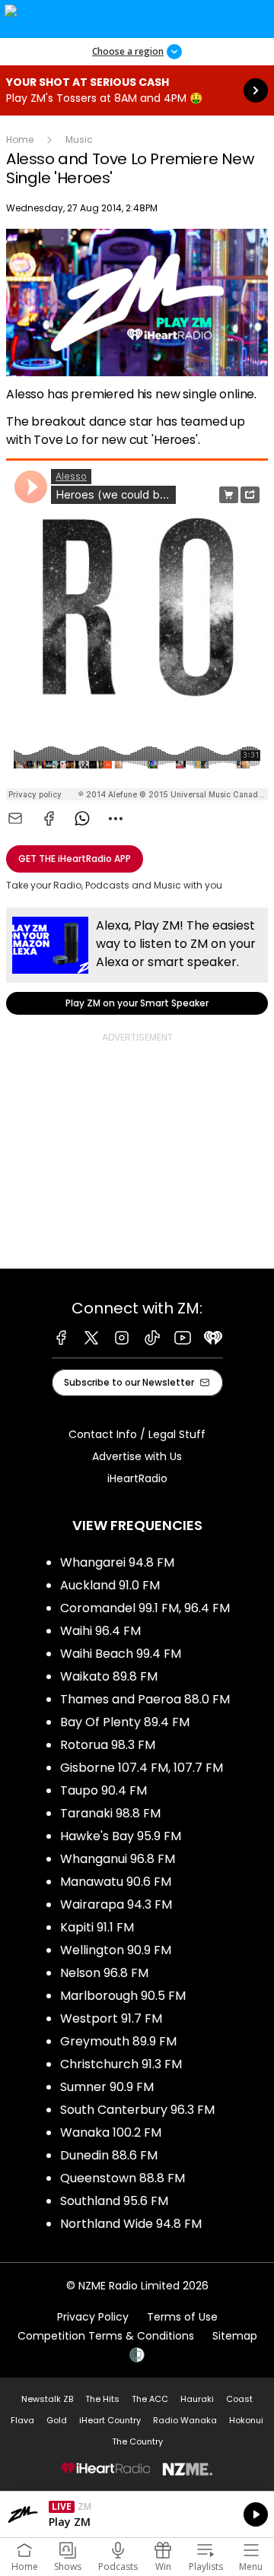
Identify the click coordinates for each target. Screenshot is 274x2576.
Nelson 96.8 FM (104, 1973)
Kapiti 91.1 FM (97, 1927)
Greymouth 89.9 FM (118, 2041)
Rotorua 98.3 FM (108, 1745)
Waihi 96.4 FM (100, 1631)
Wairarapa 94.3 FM (116, 1904)
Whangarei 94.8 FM (117, 1562)
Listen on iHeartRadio (137, 2514)
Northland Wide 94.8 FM (131, 2224)
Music (79, 139)
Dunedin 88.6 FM (109, 2155)
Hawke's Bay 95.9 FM (121, 1836)
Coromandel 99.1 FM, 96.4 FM (145, 1608)
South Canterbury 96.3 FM (137, 2110)
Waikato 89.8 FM (109, 1676)
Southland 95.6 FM (114, 2201)
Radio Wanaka (185, 2420)
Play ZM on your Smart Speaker (137, 961)
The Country (137, 2441)
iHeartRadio (137, 1478)
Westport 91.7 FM (111, 2018)
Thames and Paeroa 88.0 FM (145, 1699)
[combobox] (116, 819)
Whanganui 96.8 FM (118, 1859)
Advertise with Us (137, 1456)
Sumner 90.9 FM (107, 2087)
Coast (239, 2399)
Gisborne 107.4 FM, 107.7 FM (142, 1768)
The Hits (102, 2399)
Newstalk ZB (47, 2399)
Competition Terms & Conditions (106, 2336)
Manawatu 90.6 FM (116, 1882)
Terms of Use (182, 2317)
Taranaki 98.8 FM (110, 1813)
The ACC (150, 2399)
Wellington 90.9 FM (116, 1950)
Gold (57, 2420)
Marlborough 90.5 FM (123, 1996)
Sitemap (235, 2336)
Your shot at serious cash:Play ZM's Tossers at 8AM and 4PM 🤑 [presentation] (137, 90)
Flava (22, 2420)
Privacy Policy (93, 2317)
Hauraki (197, 2399)
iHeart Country (110, 2420)
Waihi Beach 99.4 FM (121, 1654)
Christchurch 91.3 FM (121, 2064)
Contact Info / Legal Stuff (137, 1434)
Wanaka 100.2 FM (111, 2132)
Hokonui (246, 2420)
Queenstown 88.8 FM (123, 2178)
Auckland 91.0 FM (110, 1585)
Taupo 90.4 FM (104, 1790)
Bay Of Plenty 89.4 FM (125, 1722)
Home (20, 139)
